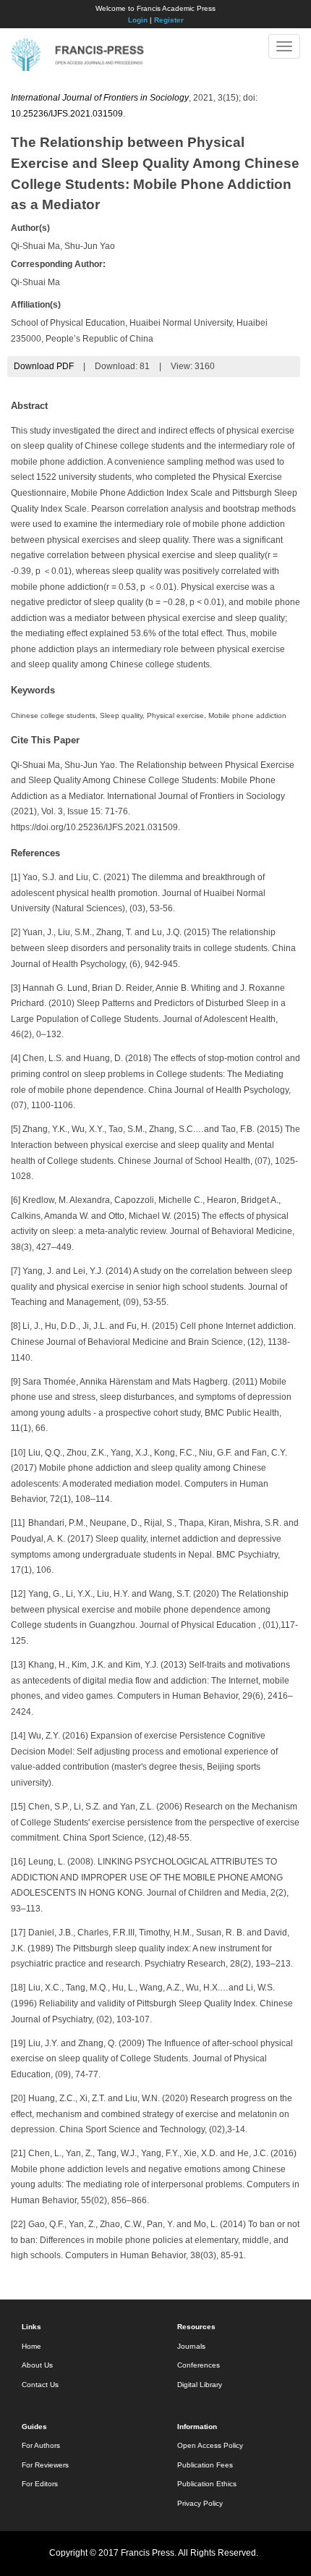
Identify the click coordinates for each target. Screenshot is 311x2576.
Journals (191, 2346)
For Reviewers (45, 2465)
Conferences (199, 2365)
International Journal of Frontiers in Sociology (100, 98)
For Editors (40, 2484)
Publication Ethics (207, 2484)
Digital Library (200, 2385)
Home (31, 2346)
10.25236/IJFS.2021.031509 (67, 114)
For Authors (41, 2445)
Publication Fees (205, 2465)
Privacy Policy (200, 2503)
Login (138, 20)
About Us (37, 2365)
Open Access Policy (210, 2445)
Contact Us (40, 2385)
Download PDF (44, 366)
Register (169, 20)
